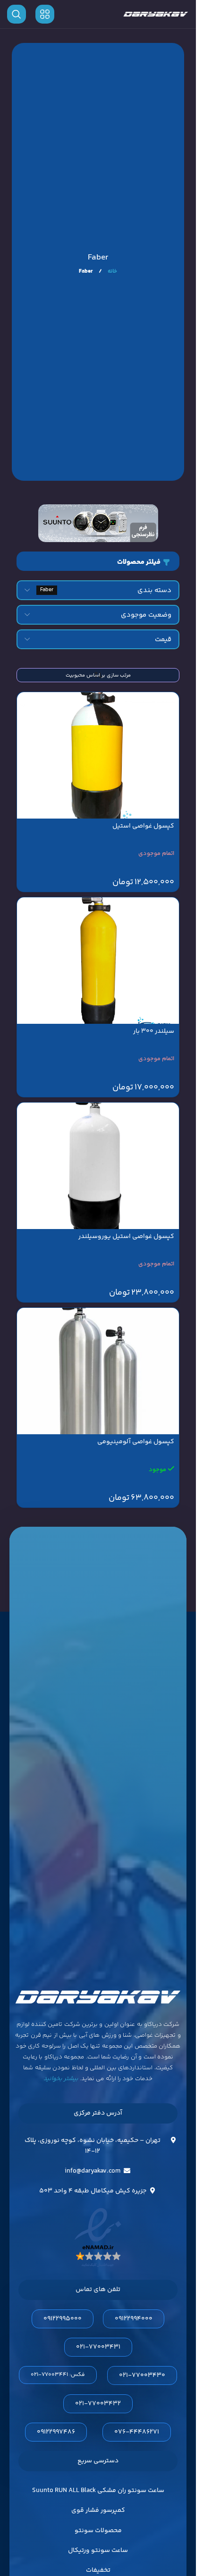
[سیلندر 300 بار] (98, 961)
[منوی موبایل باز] (45, 14)
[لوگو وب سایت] (156, 14)
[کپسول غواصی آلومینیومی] (98, 1371)
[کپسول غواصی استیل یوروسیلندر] (98, 1166)
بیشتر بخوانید (61, 2079)
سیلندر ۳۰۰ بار (154, 1031)
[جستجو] (17, 14)
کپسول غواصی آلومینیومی (136, 1442)
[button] (98, 561)
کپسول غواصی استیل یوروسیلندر (126, 1237)
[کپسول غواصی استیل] (98, 755)
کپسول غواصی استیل (143, 826)
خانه (112, 272)
